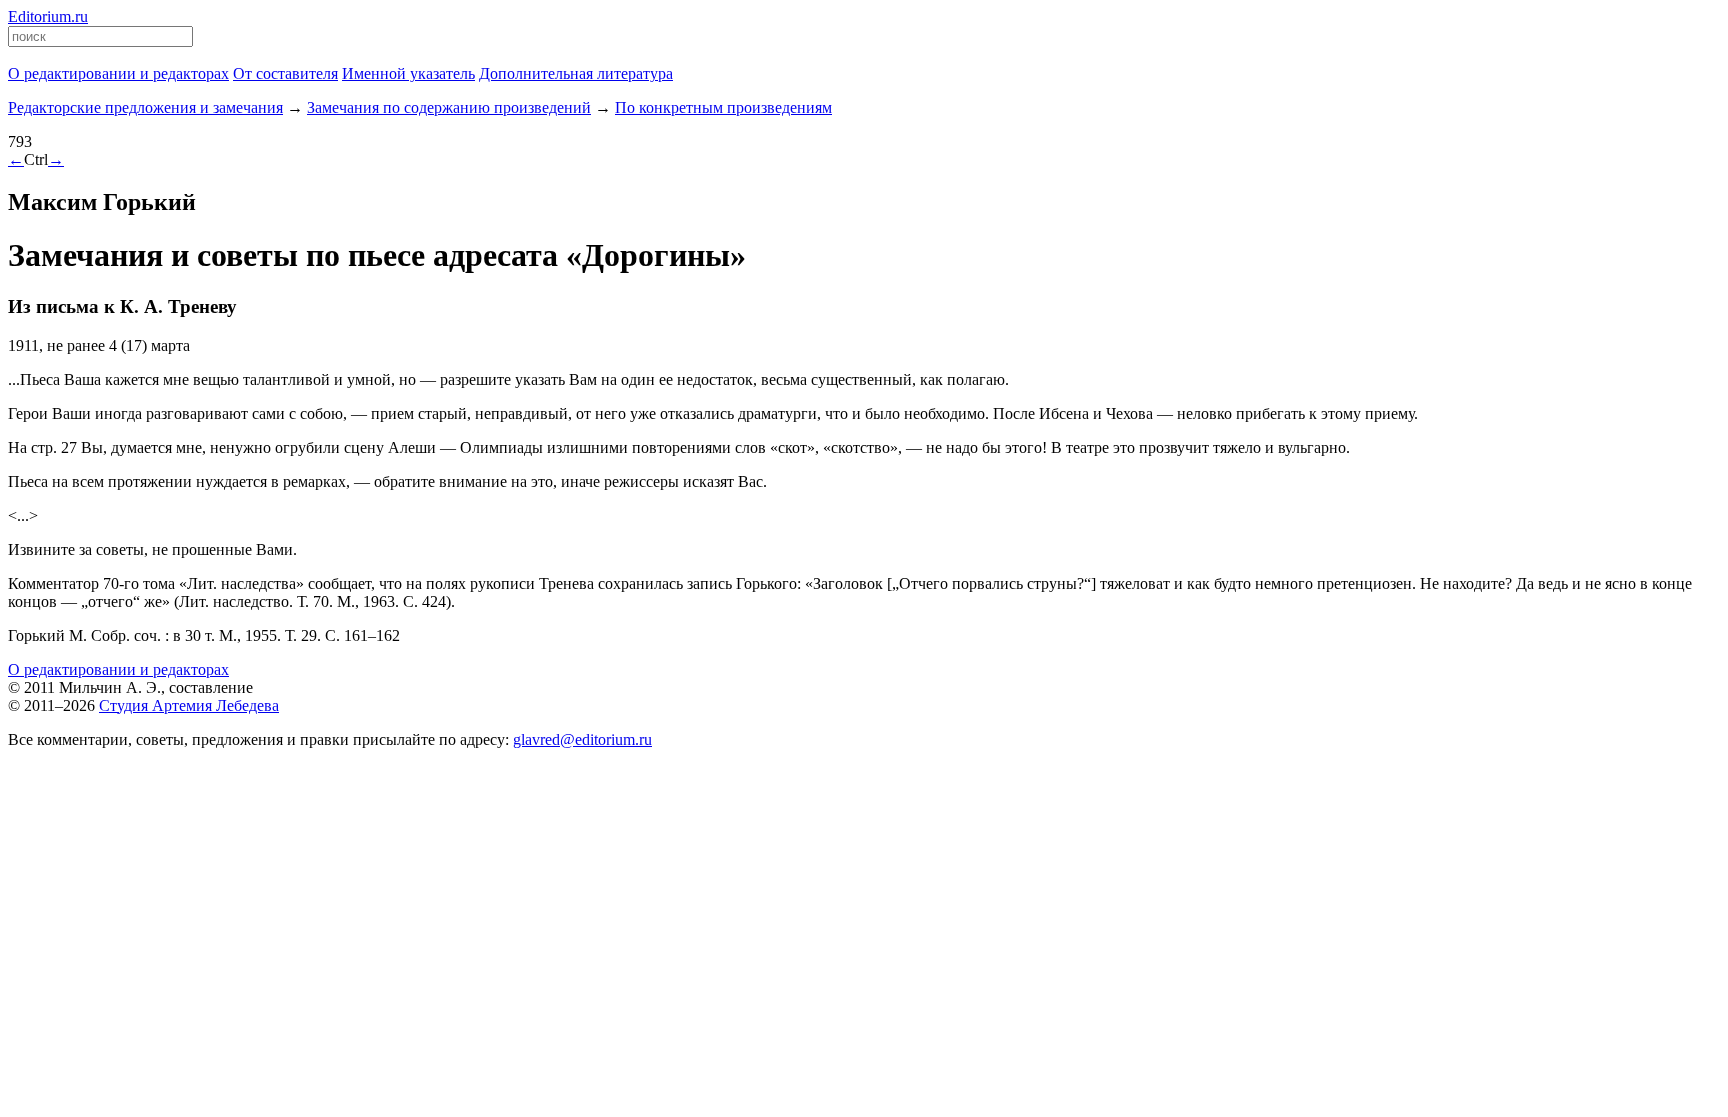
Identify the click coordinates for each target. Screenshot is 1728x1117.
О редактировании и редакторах (118, 669)
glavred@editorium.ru (582, 739)
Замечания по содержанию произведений (449, 107)
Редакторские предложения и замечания (145, 107)
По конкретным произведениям (723, 107)
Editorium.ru (48, 16)
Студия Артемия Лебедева (189, 705)
